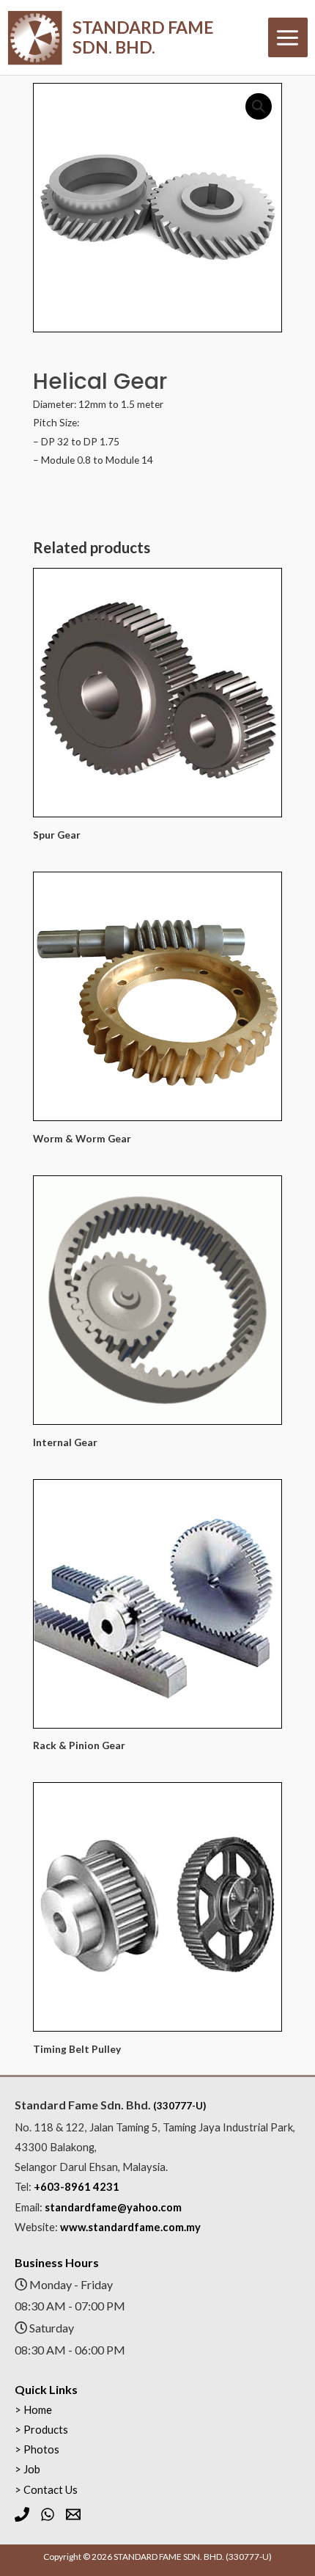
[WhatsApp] (48, 2514)
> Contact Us (46, 2490)
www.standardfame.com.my (130, 2227)
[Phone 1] (22, 2514)
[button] (259, 106)
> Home (33, 2410)
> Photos (37, 2449)
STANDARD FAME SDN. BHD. (143, 37)
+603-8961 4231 (77, 2187)
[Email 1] (73, 2514)
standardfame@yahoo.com (113, 2207)
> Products (41, 2430)
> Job (27, 2469)
